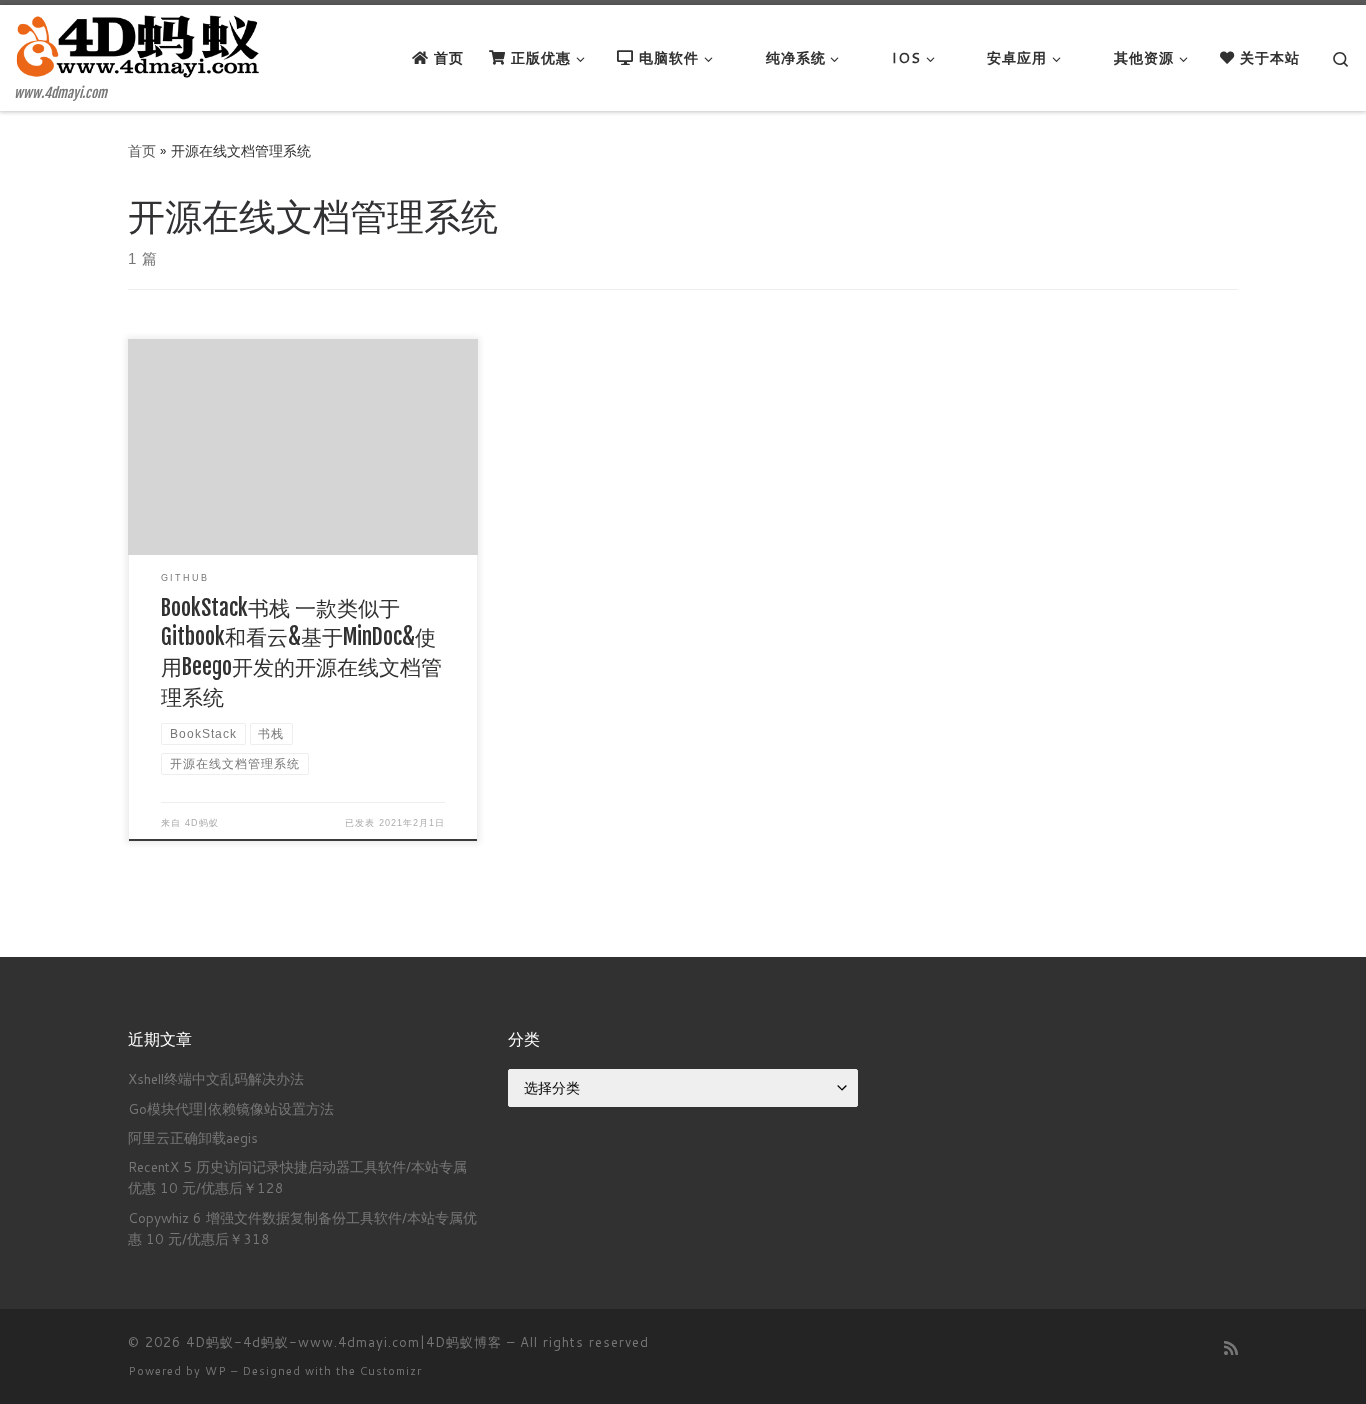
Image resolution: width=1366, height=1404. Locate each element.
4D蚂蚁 (202, 823)
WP (216, 1371)
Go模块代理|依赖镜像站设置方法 (231, 1108)
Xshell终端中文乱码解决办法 (216, 1078)
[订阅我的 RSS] (1231, 1347)
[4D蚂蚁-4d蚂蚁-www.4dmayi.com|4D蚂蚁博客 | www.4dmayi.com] (140, 45)
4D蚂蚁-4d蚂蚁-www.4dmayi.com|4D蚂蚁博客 (344, 1342)
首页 (142, 150)
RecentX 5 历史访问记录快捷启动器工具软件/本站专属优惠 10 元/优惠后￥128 (297, 1177)
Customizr (391, 1371)
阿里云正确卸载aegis (193, 1137)
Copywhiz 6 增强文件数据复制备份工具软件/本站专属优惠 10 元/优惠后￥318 (302, 1228)
